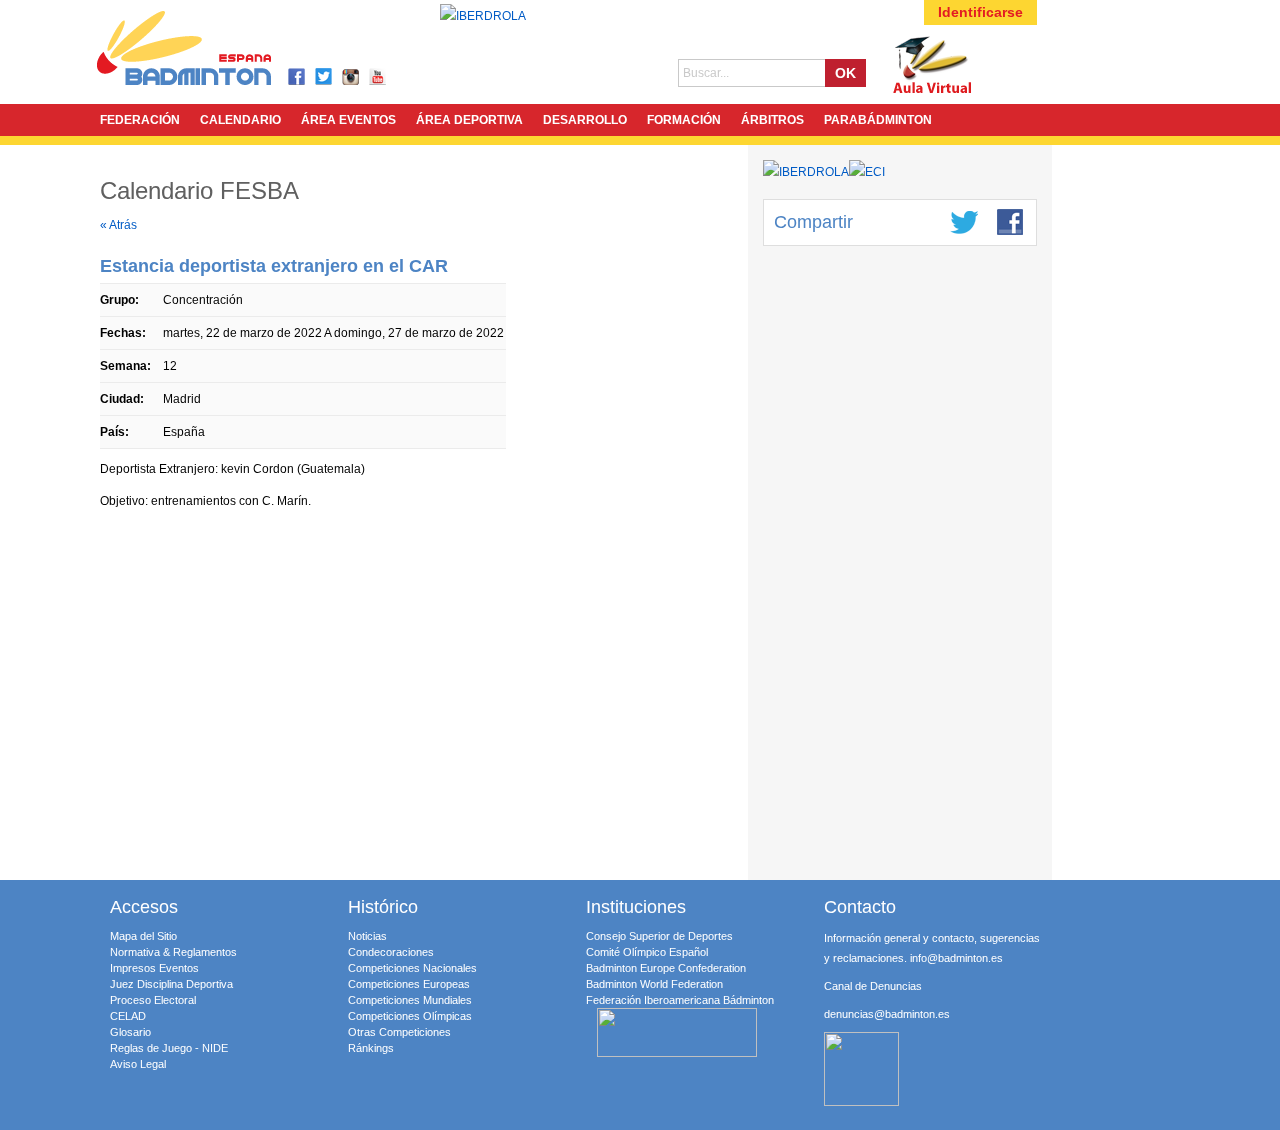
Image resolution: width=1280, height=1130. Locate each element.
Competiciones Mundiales (410, 1000)
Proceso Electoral (153, 1000)
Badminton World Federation (654, 984)
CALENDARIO (240, 120)
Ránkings (371, 1048)
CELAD (128, 1016)
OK (845, 73)
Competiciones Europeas (409, 984)
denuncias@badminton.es (887, 1014)
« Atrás (118, 225)
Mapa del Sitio (143, 936)
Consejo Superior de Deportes (659, 936)
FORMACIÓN (684, 120)
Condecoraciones (391, 952)
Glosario (130, 1032)
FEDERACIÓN (140, 120)
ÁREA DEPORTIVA (469, 120)
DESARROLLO (585, 120)
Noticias (367, 936)
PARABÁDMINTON (878, 120)
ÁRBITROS (772, 120)
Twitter (324, 77)
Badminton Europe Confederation (666, 968)
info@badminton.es (956, 958)
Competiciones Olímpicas (410, 1016)
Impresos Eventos (154, 968)
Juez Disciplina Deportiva (171, 984)
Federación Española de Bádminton (210, 51)
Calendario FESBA (199, 190)
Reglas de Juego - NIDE (169, 1048)
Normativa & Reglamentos (173, 952)
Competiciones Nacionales (412, 968)
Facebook (297, 77)
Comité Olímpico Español (647, 952)
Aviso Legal (138, 1064)
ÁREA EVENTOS (348, 120)
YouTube (378, 77)
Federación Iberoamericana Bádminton (680, 1000)
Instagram (351, 77)
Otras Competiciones (399, 1032)
